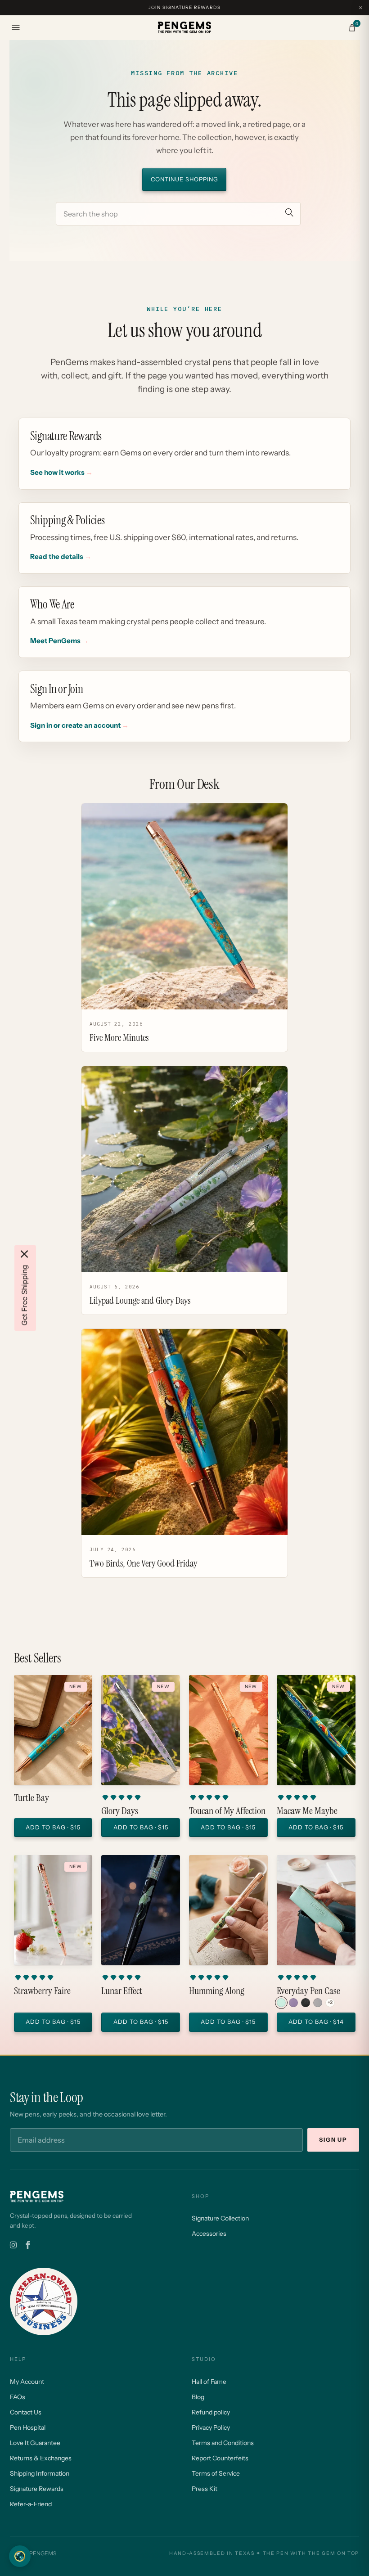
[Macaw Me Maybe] (316, 1730)
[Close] (24, 1254)
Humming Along (217, 1991)
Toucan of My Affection (227, 1811)
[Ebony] (306, 2003)
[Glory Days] (141, 1730)
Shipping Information (40, 2473)
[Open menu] (16, 27)
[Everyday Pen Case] (316, 1910)
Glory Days (120, 1811)
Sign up (333, 2140)
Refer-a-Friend (31, 2504)
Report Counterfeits (220, 2458)
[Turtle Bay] (53, 1730)
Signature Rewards (37, 2489)
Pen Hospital (28, 2427)
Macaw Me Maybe (307, 1811)
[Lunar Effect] (141, 1910)
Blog (198, 2397)
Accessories (209, 2234)
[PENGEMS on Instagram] (13, 2245)
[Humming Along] (228, 1910)
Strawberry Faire (42, 1991)
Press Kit (205, 2489)
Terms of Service (216, 2473)
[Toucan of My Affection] (228, 1730)
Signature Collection (220, 2218)
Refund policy (211, 2412)
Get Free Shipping (24, 1295)
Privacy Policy (211, 2427)
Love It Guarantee (35, 2443)
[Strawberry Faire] (53, 1910)
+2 (330, 2002)
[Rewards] (20, 2556)
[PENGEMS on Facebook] (28, 2245)
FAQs (18, 2397)
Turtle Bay (31, 1798)
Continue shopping (184, 179)
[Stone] (318, 2003)
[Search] (289, 214)
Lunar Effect (122, 1991)
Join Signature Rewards (184, 7)
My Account (27, 2382)
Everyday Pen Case (308, 1991)
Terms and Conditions (223, 2443)
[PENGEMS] (184, 27)
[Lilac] (293, 2003)
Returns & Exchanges (41, 2458)
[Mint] (281, 2003)
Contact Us (26, 2412)
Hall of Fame (209, 2382)
